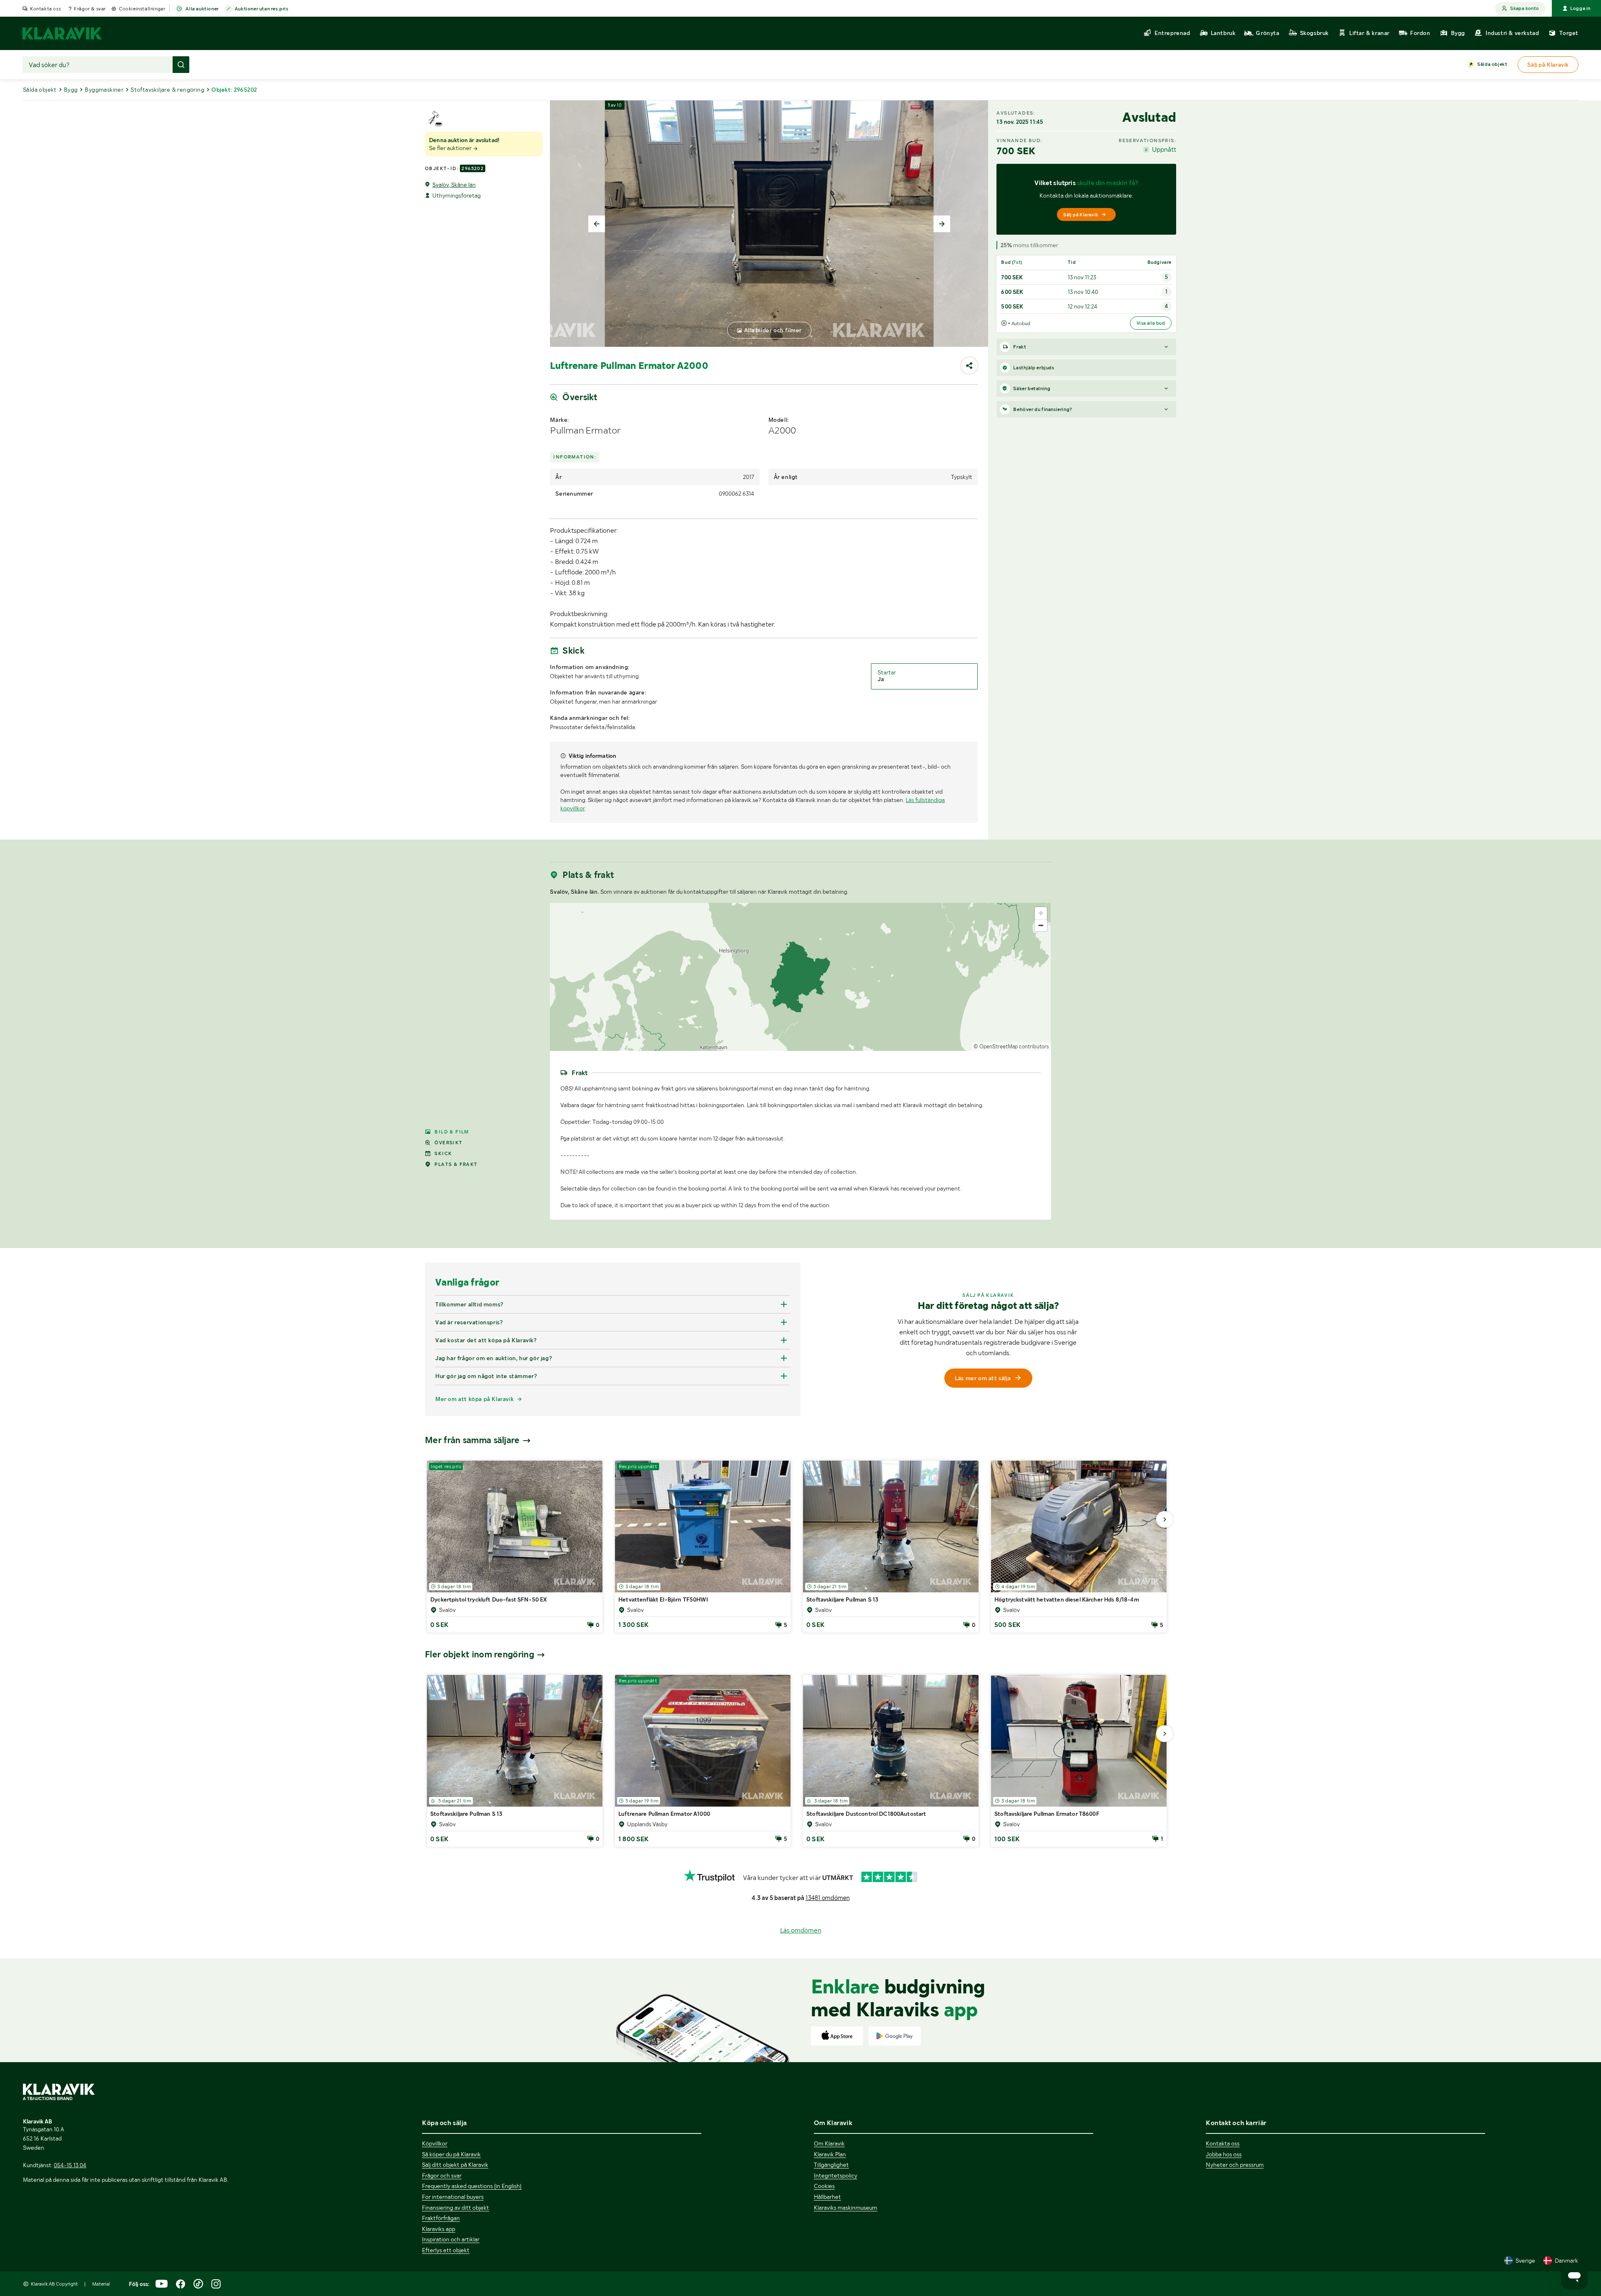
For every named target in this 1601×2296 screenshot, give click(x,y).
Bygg (71, 90)
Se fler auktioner (451, 148)
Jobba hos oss (1224, 2154)
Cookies (824, 2186)
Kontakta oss (45, 9)
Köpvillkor (435, 2143)
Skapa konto (1524, 8)
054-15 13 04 (70, 2165)
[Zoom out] (1041, 925)
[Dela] (969, 366)
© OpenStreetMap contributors (1011, 1046)
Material (101, 2284)
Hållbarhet (827, 2197)
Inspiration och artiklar (451, 2239)
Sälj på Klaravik (1081, 215)
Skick (443, 1153)
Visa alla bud (1151, 323)
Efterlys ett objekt (446, 2250)
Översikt (448, 1143)
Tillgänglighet (831, 2165)
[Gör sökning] (181, 65)
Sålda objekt (1492, 64)
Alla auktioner (202, 9)
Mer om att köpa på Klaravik (474, 1399)
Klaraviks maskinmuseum (846, 2208)
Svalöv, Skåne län (454, 185)
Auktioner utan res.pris (262, 9)
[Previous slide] (597, 224)
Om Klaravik (829, 2143)
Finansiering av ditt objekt (455, 2208)
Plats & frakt (456, 1164)
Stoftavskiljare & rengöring (167, 90)
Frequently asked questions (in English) (472, 2186)
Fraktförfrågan (441, 2218)
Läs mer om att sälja (983, 1378)
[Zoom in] (1041, 913)
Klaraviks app (439, 2229)
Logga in (1580, 8)
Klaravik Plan (830, 2154)
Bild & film (452, 1132)
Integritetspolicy (836, 2176)
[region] (800, 977)
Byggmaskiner (104, 90)
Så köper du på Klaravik (451, 2154)
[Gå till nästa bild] (1164, 1519)
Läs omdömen (801, 1930)
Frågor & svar (90, 9)
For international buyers (453, 2197)
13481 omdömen (828, 1898)
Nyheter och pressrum (1235, 2165)
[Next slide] (942, 224)
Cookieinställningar (142, 9)
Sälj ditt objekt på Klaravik (455, 2165)
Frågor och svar (442, 2176)
